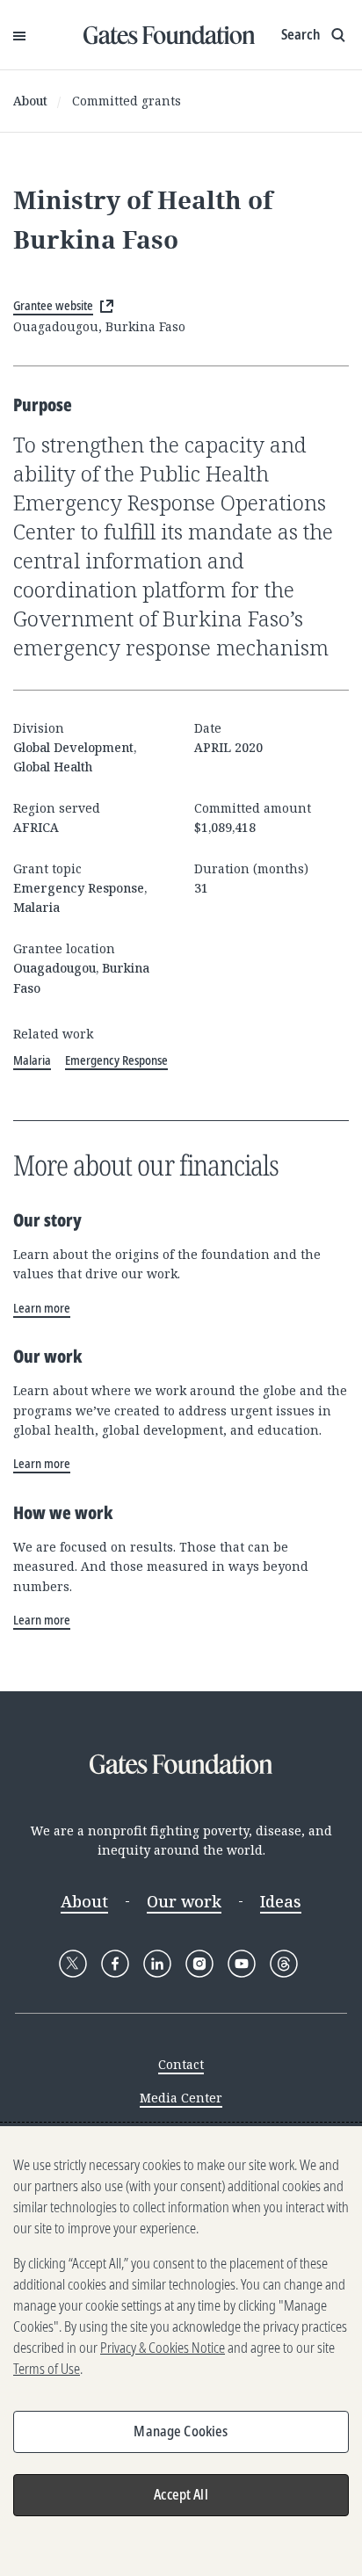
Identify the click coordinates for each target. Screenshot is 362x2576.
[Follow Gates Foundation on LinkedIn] (157, 1964)
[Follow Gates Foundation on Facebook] (115, 1964)
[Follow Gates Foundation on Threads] (284, 1964)
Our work (184, 1901)
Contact (181, 2064)
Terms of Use (47, 2369)
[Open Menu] (19, 35)
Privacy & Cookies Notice (163, 2348)
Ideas (281, 1901)
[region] (181, 2351)
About (30, 101)
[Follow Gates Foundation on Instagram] (199, 1964)
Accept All (181, 2494)
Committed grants (127, 101)
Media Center (181, 2098)
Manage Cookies (181, 2431)
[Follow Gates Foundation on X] (73, 1964)
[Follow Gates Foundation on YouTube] (242, 1964)
